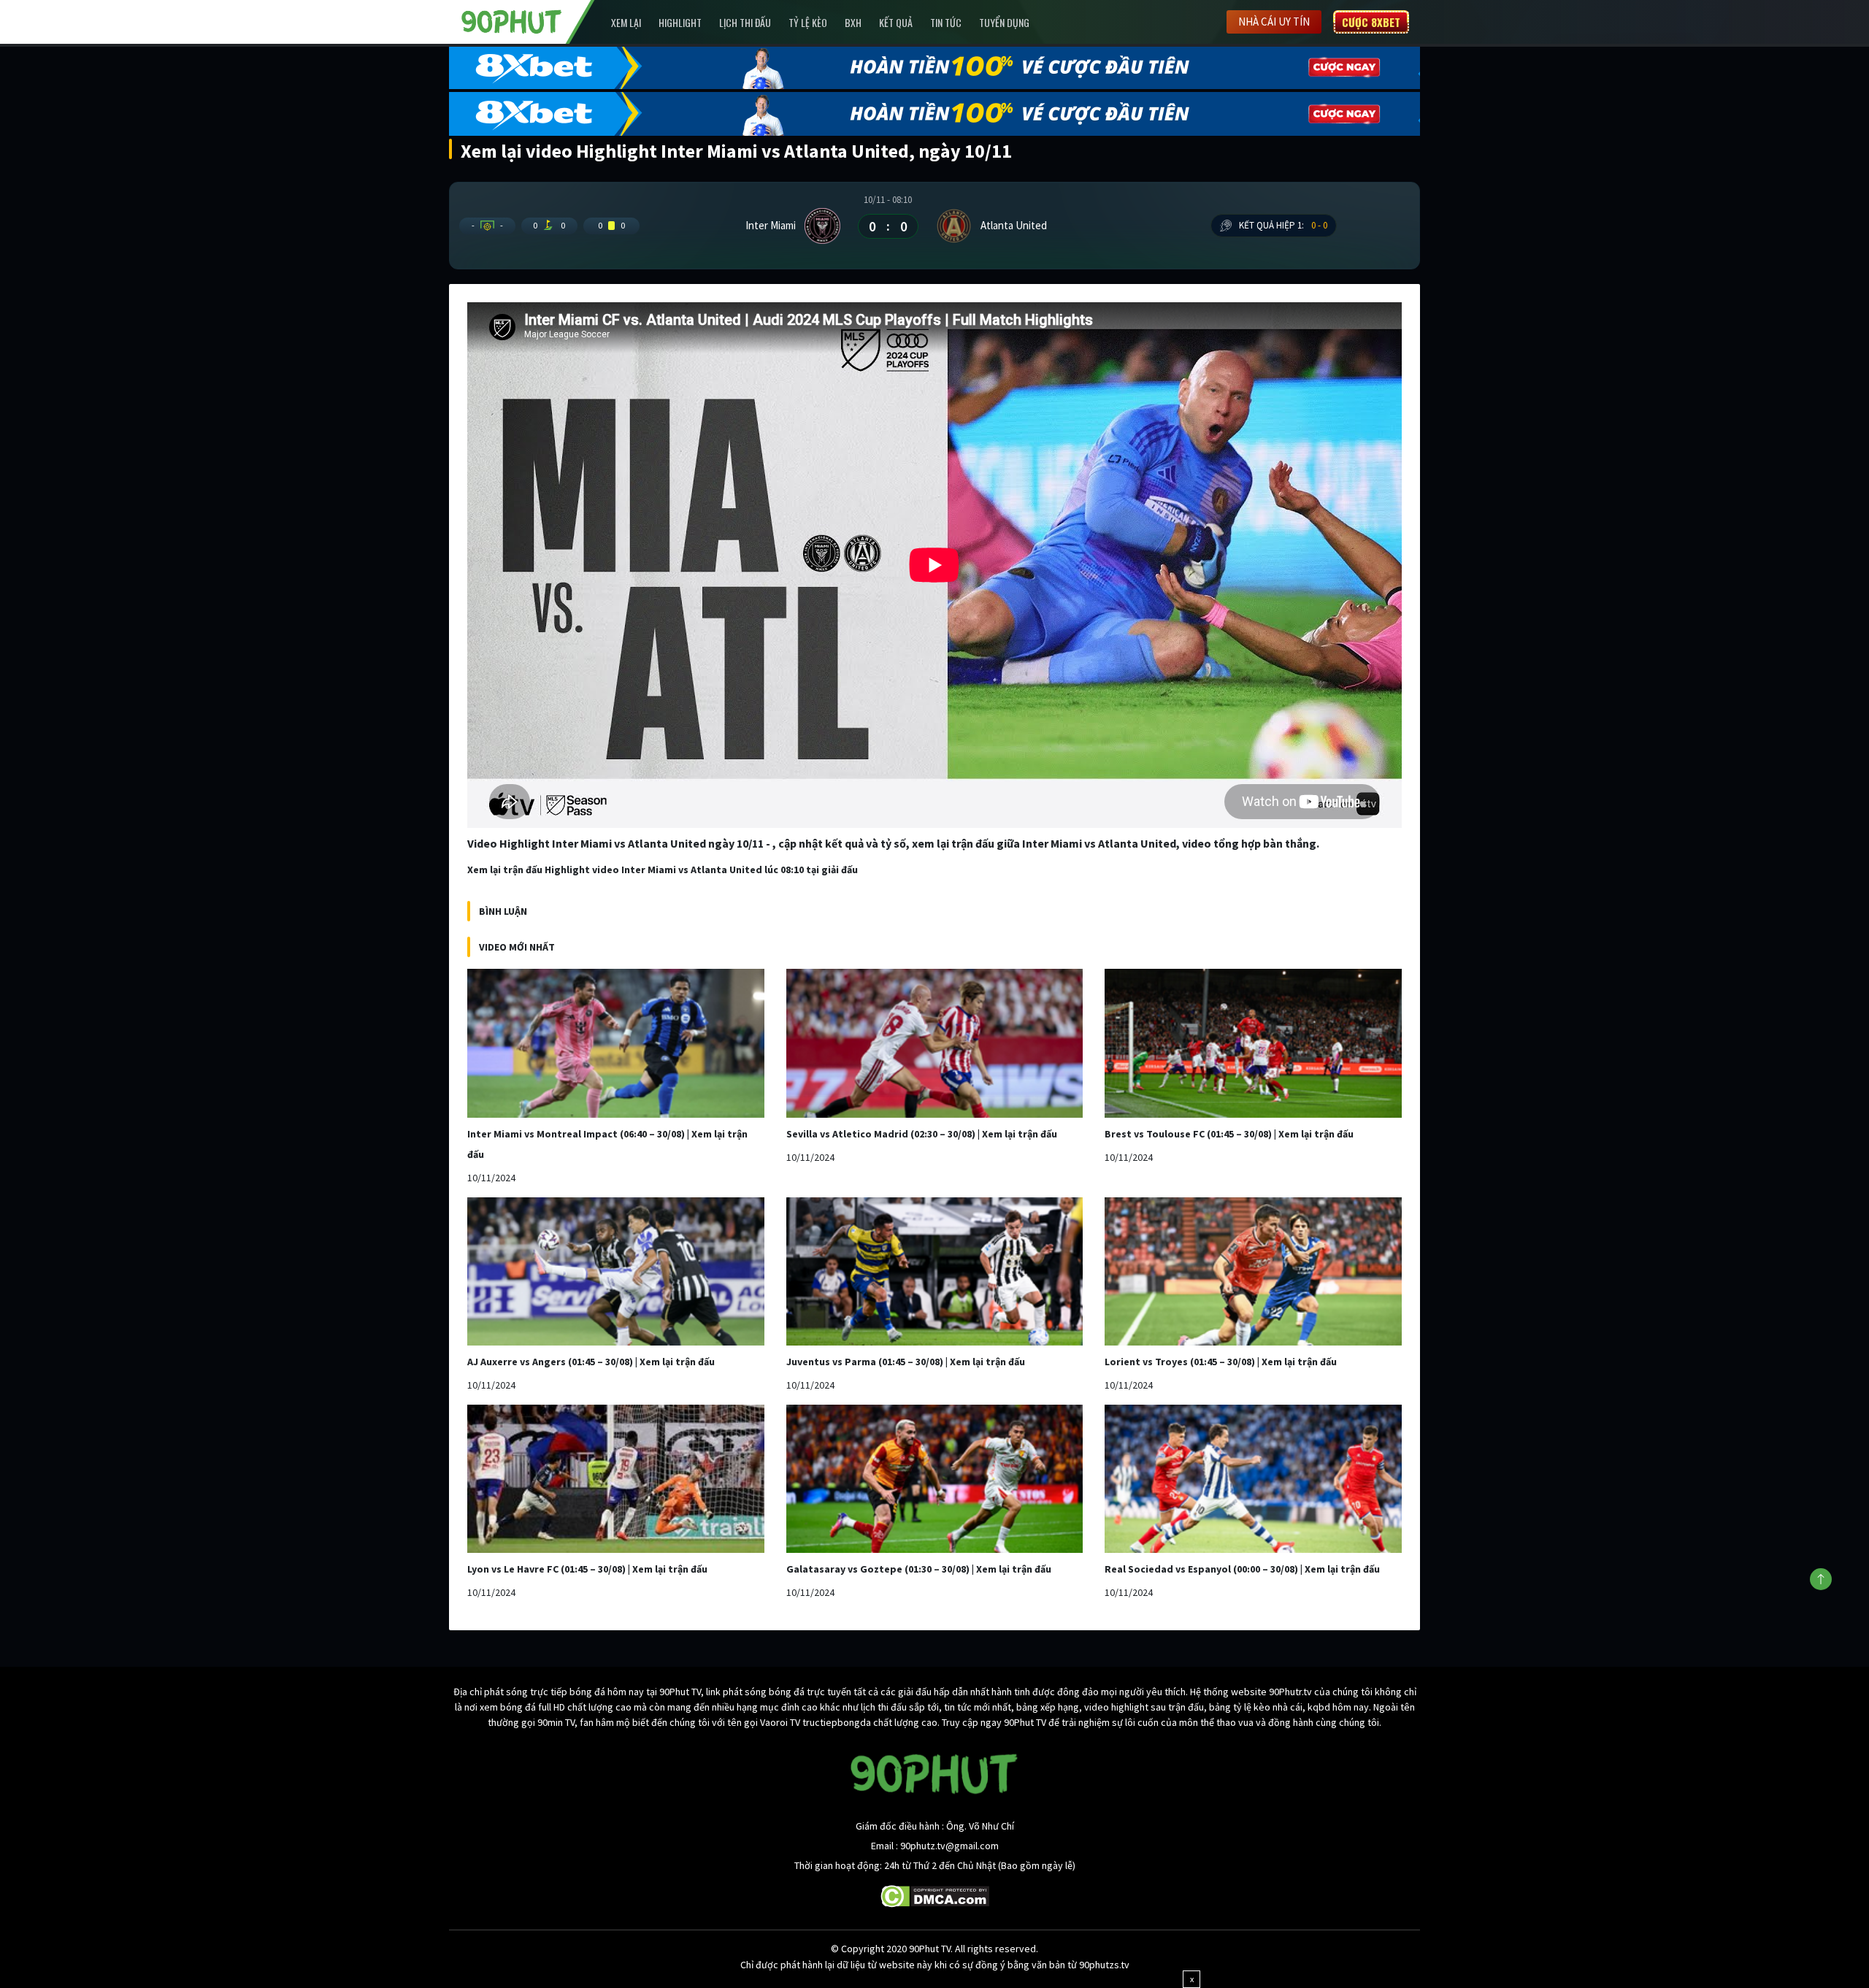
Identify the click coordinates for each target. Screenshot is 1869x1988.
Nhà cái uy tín (1274, 22)
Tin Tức (946, 22)
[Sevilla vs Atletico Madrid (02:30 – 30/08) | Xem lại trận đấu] (935, 1043)
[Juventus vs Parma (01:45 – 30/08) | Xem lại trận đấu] (935, 1271)
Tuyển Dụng (1004, 22)
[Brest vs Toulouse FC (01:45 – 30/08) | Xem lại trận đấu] (1253, 1043)
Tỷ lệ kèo (808, 22)
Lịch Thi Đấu (745, 22)
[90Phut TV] (512, 20)
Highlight (680, 22)
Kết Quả (896, 22)
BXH (853, 22)
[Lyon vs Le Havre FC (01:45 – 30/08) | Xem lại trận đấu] (616, 1479)
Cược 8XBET (1371, 22)
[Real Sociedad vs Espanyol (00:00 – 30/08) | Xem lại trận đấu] (1253, 1479)
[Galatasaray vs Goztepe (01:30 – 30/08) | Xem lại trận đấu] (935, 1479)
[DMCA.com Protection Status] (935, 1895)
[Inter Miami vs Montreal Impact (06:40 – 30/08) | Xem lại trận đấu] (616, 1043)
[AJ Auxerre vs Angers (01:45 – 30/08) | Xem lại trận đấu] (616, 1271)
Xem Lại (626, 22)
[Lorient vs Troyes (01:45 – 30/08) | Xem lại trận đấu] (1253, 1271)
